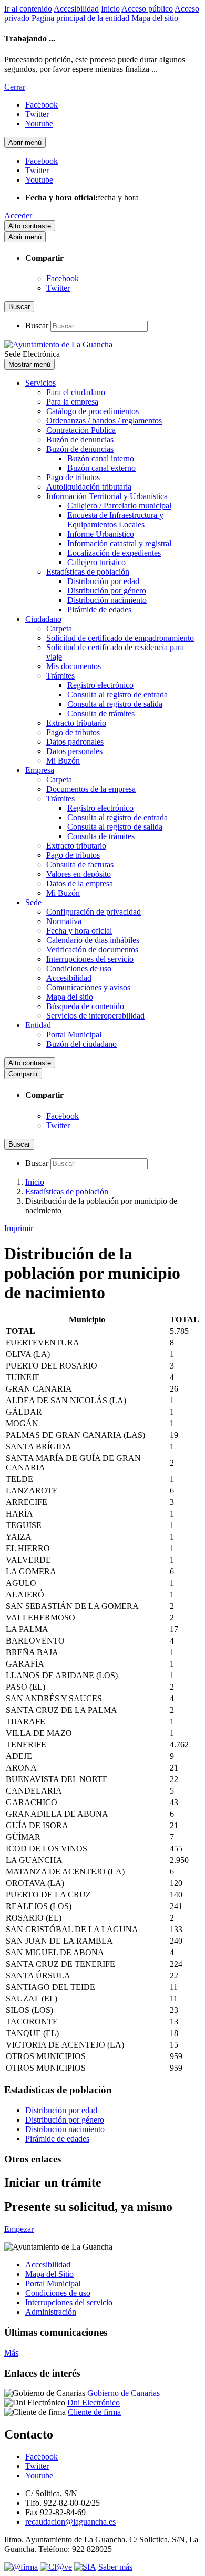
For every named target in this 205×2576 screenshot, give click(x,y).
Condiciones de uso (79, 968)
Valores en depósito (79, 874)
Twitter (58, 288)
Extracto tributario (76, 723)
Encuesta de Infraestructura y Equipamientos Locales (115, 520)
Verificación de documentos (92, 950)
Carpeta (59, 628)
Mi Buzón (63, 761)
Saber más (115, 2567)
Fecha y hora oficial (79, 931)
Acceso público (147, 9)
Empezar (19, 2229)
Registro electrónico (100, 685)
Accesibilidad (76, 9)
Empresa (40, 770)
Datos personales (74, 751)
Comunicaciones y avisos (88, 987)
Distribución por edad (103, 581)
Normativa (64, 921)
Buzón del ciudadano (81, 1044)
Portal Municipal (74, 1035)
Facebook (63, 278)
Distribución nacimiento (107, 600)
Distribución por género (107, 591)
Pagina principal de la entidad (80, 18)
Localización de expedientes (114, 553)
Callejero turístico (96, 562)
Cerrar (15, 87)
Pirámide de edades (99, 609)
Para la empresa (72, 402)
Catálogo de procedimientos (93, 411)
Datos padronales (75, 742)
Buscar (37, 326)
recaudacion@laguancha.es (70, 2522)
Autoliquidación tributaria (89, 487)
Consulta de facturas (80, 865)
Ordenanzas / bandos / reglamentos (104, 421)
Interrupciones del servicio (90, 959)
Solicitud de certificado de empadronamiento (120, 638)
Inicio (110, 9)
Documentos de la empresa (91, 789)
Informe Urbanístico (101, 534)
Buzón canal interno (101, 458)
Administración (51, 2312)
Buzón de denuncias (80, 439)
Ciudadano (43, 619)
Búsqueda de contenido (85, 1006)
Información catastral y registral (119, 543)
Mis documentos (74, 666)
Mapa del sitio (155, 18)
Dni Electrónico (94, 2403)
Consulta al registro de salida (115, 704)
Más (11, 2353)
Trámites (60, 676)
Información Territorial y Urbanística (107, 496)
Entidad (38, 1025)
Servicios (40, 383)
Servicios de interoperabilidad (95, 1016)
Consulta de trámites (101, 713)
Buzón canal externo (101, 468)
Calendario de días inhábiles (93, 940)
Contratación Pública (81, 430)
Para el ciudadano (76, 392)
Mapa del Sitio (49, 2274)
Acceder (18, 215)
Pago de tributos (73, 477)
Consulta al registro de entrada (117, 695)
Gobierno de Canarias (124, 2393)
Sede (33, 902)
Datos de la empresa (80, 883)
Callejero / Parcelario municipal (119, 506)
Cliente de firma (94, 2412)
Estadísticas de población (88, 572)
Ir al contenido (28, 9)
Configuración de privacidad (94, 912)
